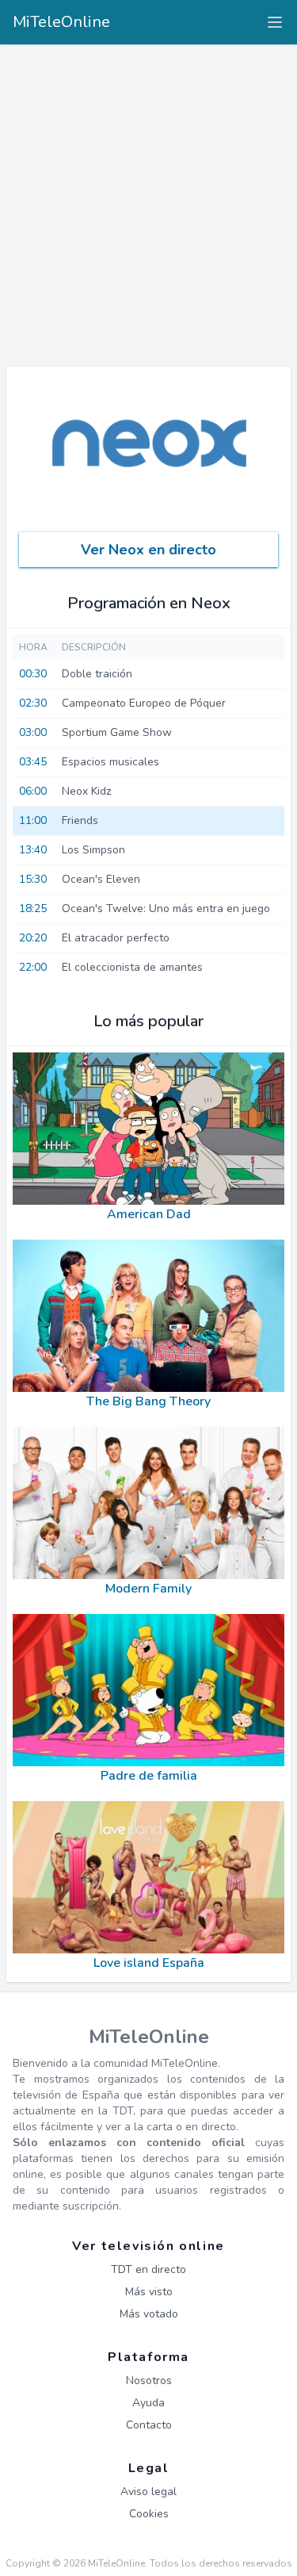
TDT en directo (148, 2269)
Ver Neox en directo (148, 550)
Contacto (149, 2425)
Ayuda (148, 2403)
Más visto (149, 2292)
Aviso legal (148, 2492)
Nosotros (149, 2380)
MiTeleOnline (61, 22)
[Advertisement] (148, 201)
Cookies (149, 2514)
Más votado (149, 2314)
